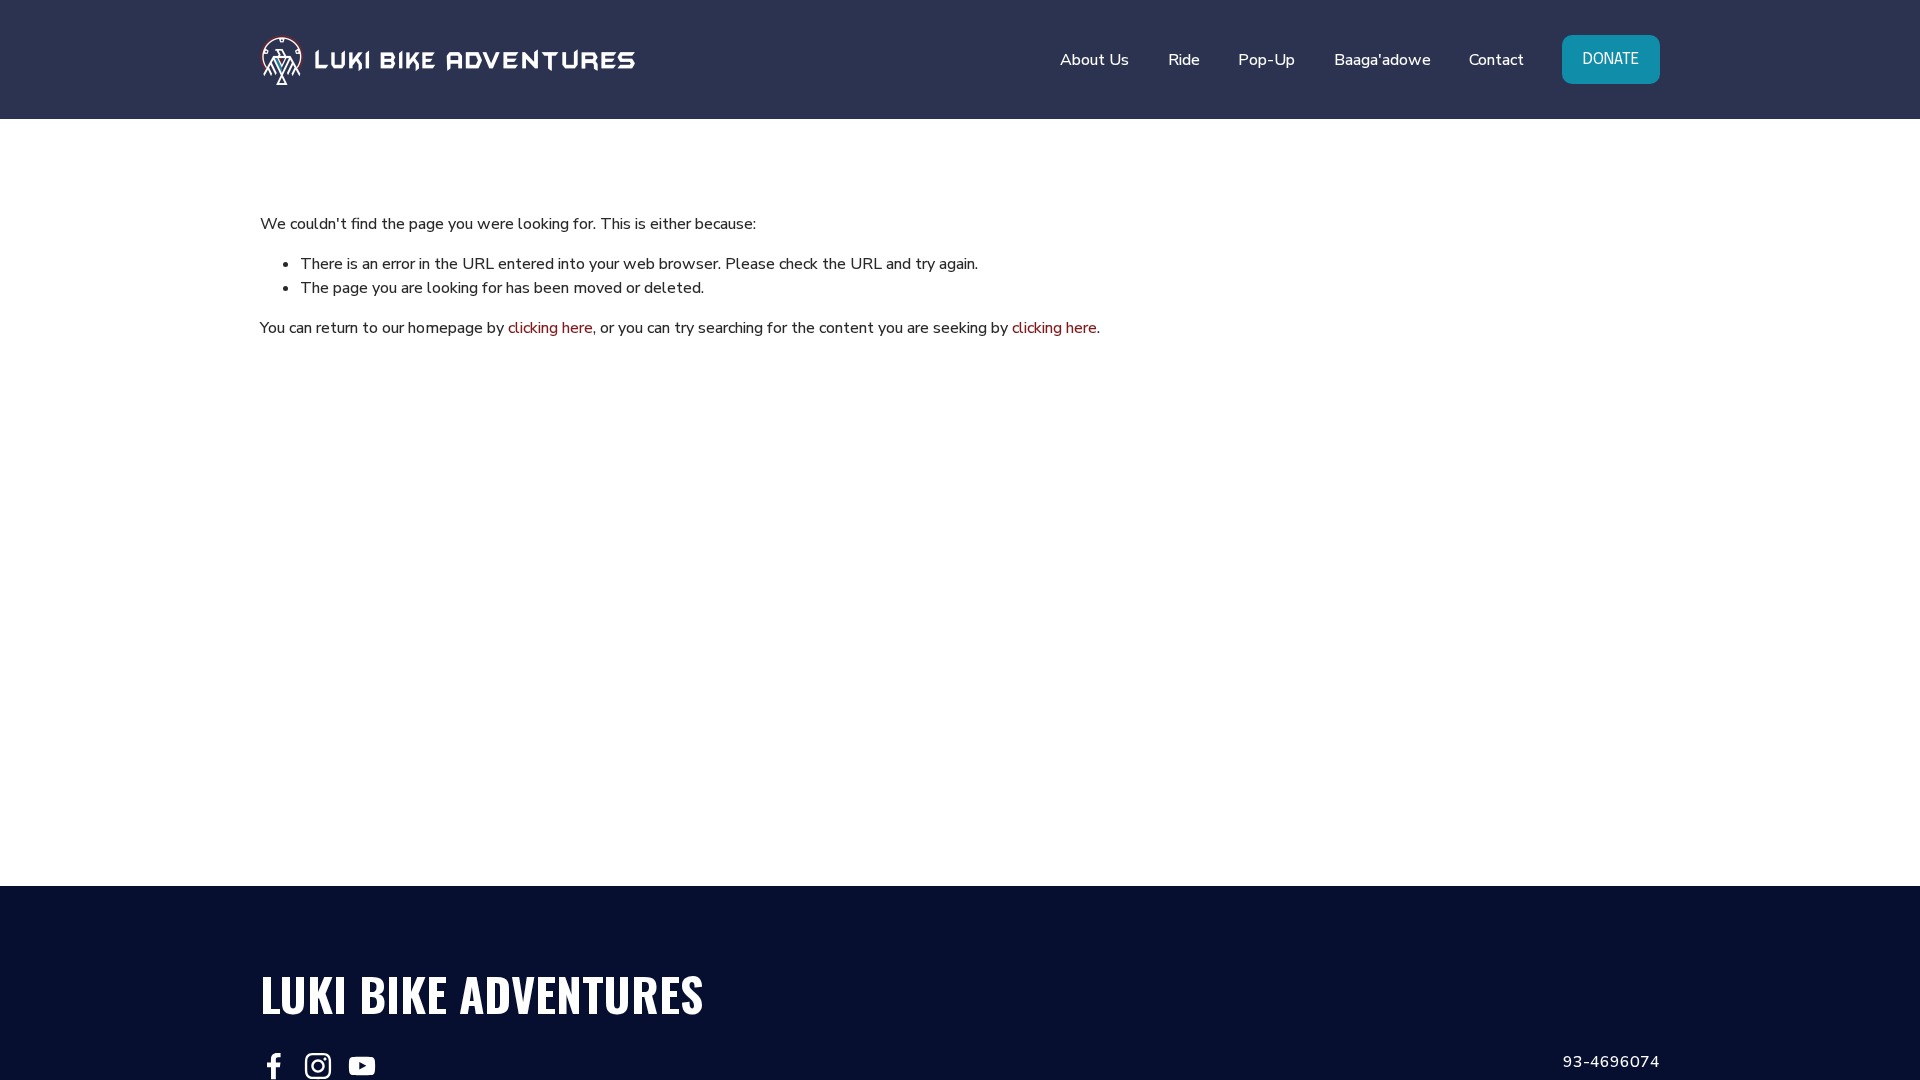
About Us (1094, 60)
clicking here (550, 328)
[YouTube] (362, 1066)
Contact (1496, 60)
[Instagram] (318, 1066)
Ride (1184, 60)
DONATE (1611, 59)
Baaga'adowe (1382, 60)
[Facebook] (274, 1066)
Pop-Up (1266, 60)
